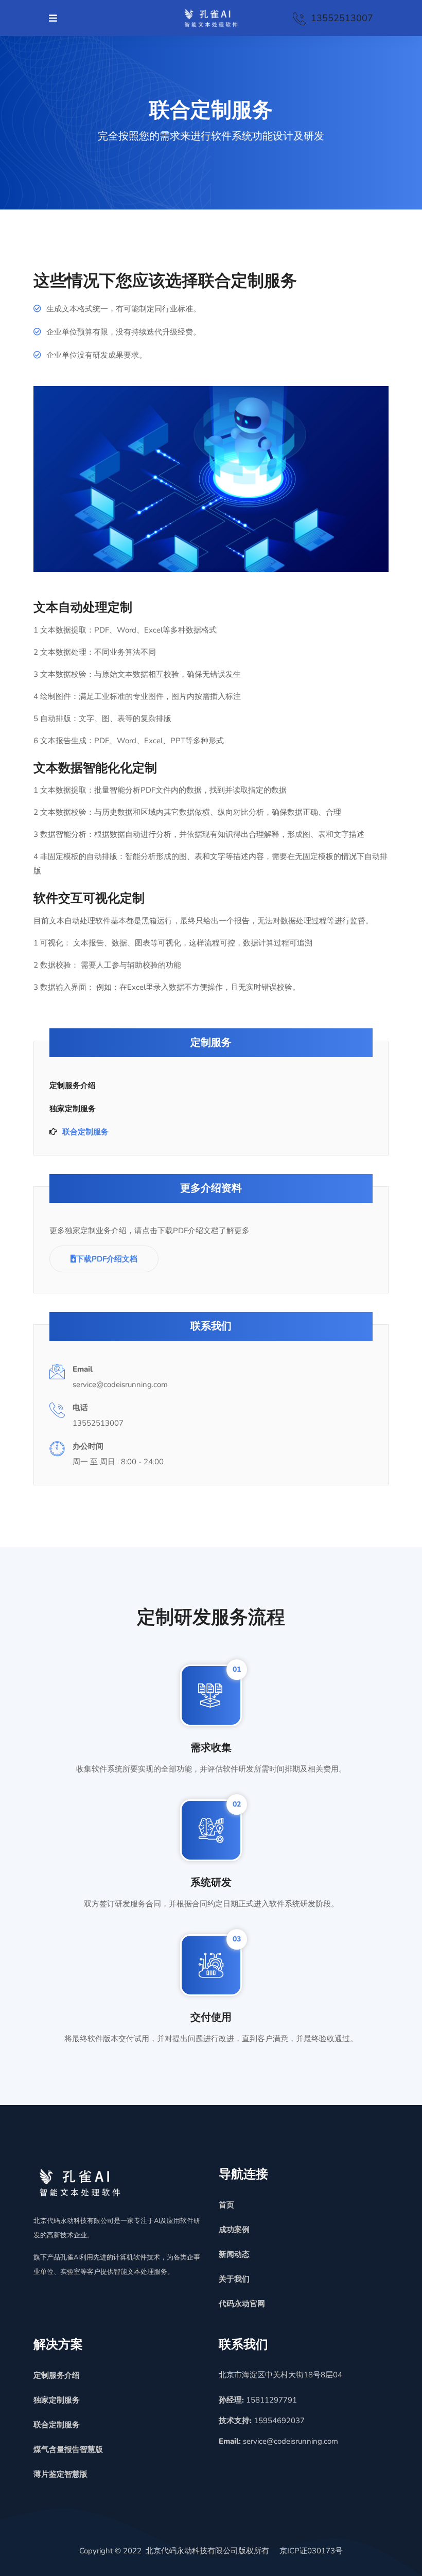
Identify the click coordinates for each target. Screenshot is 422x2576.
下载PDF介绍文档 (107, 1259)
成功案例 (234, 2230)
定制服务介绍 (73, 1085)
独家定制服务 (73, 1109)
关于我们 (234, 2279)
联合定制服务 (85, 1132)
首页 (226, 2205)
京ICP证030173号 (311, 2551)
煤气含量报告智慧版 (68, 2449)
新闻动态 (234, 2254)
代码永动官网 (242, 2304)
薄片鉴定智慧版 (60, 2474)
